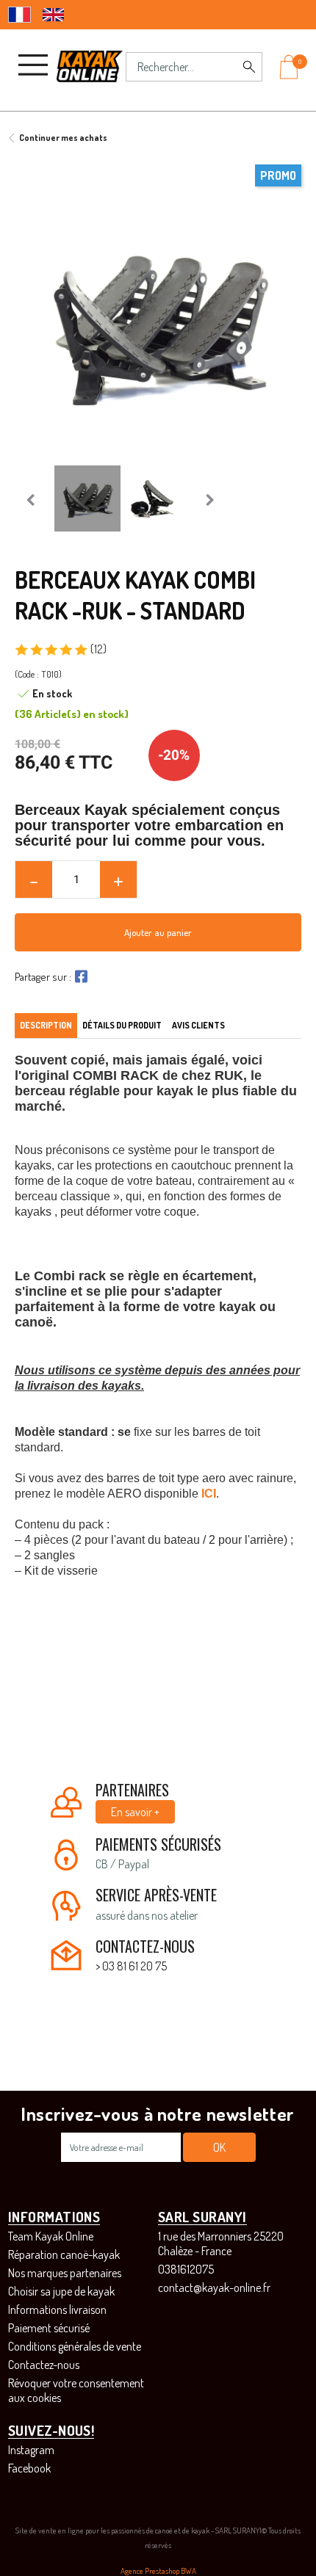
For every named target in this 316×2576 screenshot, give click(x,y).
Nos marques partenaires (65, 2273)
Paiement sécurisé (49, 2328)
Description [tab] (46, 1025)
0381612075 (186, 2269)
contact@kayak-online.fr (214, 2287)
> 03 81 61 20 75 (131, 1966)
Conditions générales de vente (75, 2346)
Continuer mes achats (63, 138)
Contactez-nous (44, 2365)
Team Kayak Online (51, 2236)
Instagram (31, 2450)
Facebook (29, 2468)
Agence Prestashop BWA (158, 2571)
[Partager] (79, 976)
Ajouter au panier (158, 932)
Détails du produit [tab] (122, 1025)
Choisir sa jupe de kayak (61, 2291)
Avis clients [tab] (198, 1025)
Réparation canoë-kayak (64, 2254)
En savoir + (135, 1812)
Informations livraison (57, 2310)
